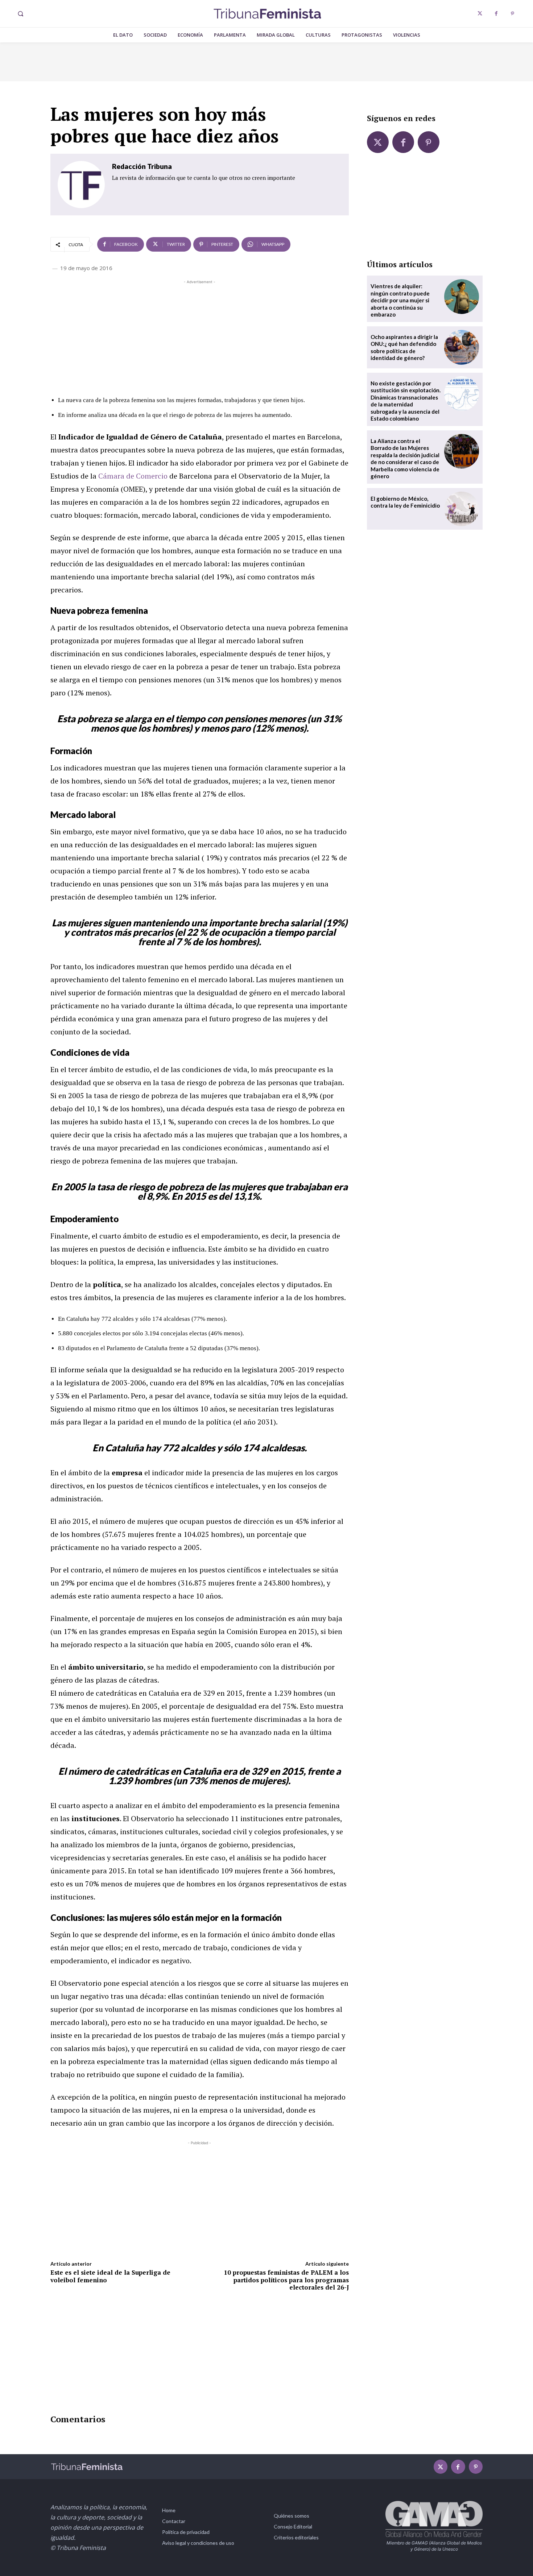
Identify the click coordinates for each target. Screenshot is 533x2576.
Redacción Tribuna (142, 166)
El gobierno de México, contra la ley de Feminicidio (405, 502)
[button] (20, 14)
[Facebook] (496, 14)
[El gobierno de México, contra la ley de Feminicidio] (462, 509)
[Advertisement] (200, 336)
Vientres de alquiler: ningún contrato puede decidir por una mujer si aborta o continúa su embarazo (400, 300)
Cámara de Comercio (133, 476)
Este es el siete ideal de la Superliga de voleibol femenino (110, 2276)
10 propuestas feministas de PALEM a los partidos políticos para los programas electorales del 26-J (286, 2280)
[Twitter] (480, 14)
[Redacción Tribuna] (81, 185)
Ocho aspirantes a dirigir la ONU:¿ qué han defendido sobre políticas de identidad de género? (404, 348)
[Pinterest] (513, 14)
